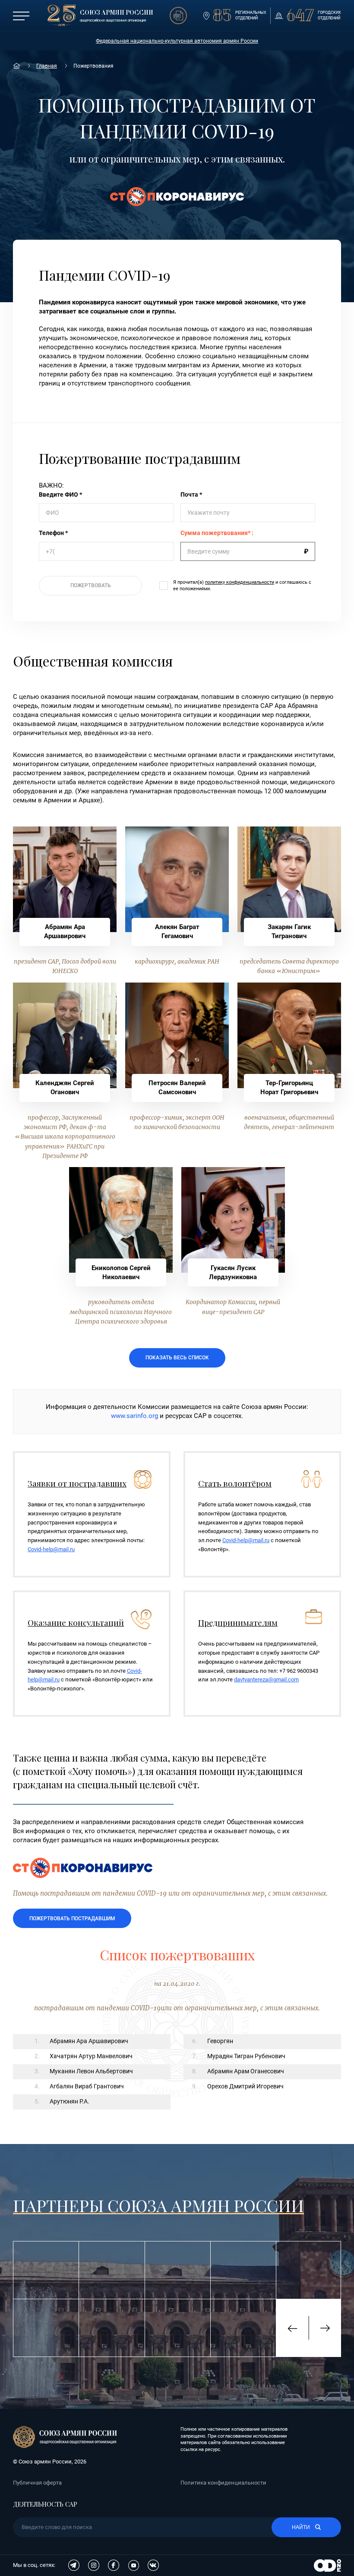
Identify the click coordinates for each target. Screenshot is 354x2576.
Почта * (191, 495)
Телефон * (53, 533)
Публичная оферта (37, 2483)
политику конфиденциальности (240, 582)
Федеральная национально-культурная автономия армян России (177, 41)
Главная (47, 66)
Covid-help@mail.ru (51, 1549)
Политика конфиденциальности (223, 2483)
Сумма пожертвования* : (217, 533)
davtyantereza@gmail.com (266, 1679)
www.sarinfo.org (134, 1416)
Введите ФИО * (60, 495)
